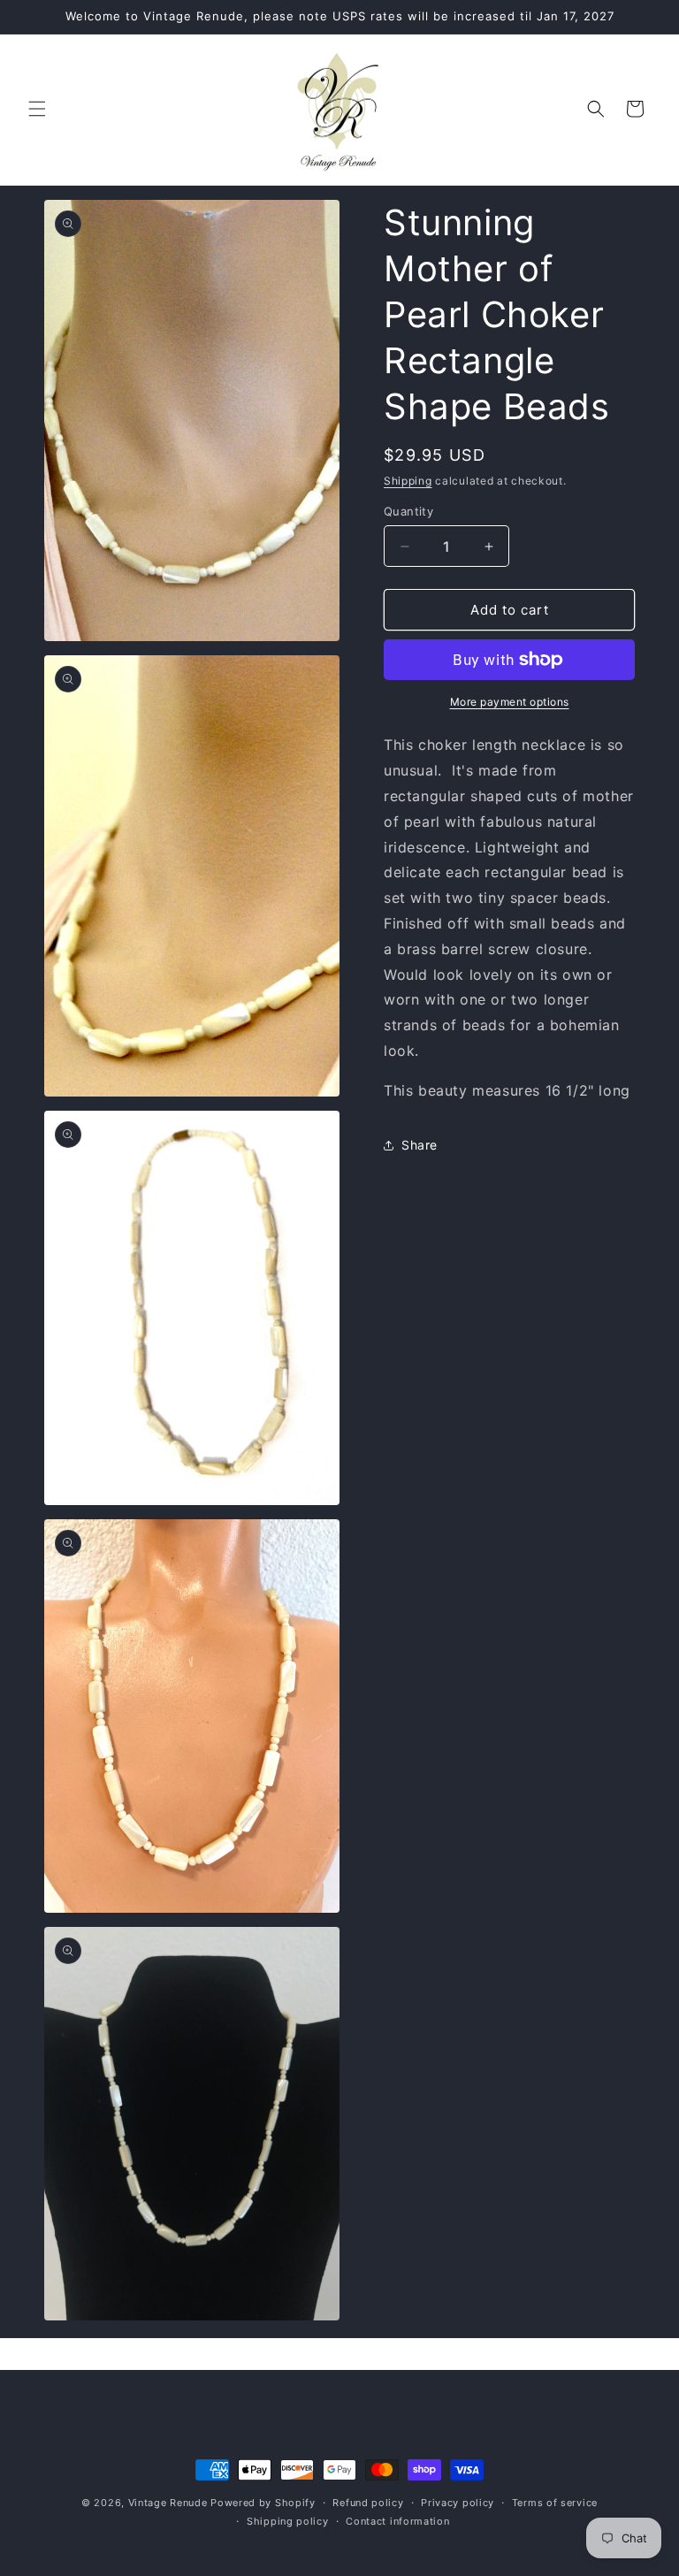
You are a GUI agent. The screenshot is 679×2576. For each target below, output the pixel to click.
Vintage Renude (168, 2503)
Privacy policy (458, 2503)
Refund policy (368, 2503)
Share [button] (420, 1145)
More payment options (510, 702)
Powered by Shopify (263, 2503)
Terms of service (555, 2503)
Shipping (408, 481)
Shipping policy (288, 2521)
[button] (37, 109)
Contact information (397, 2521)
